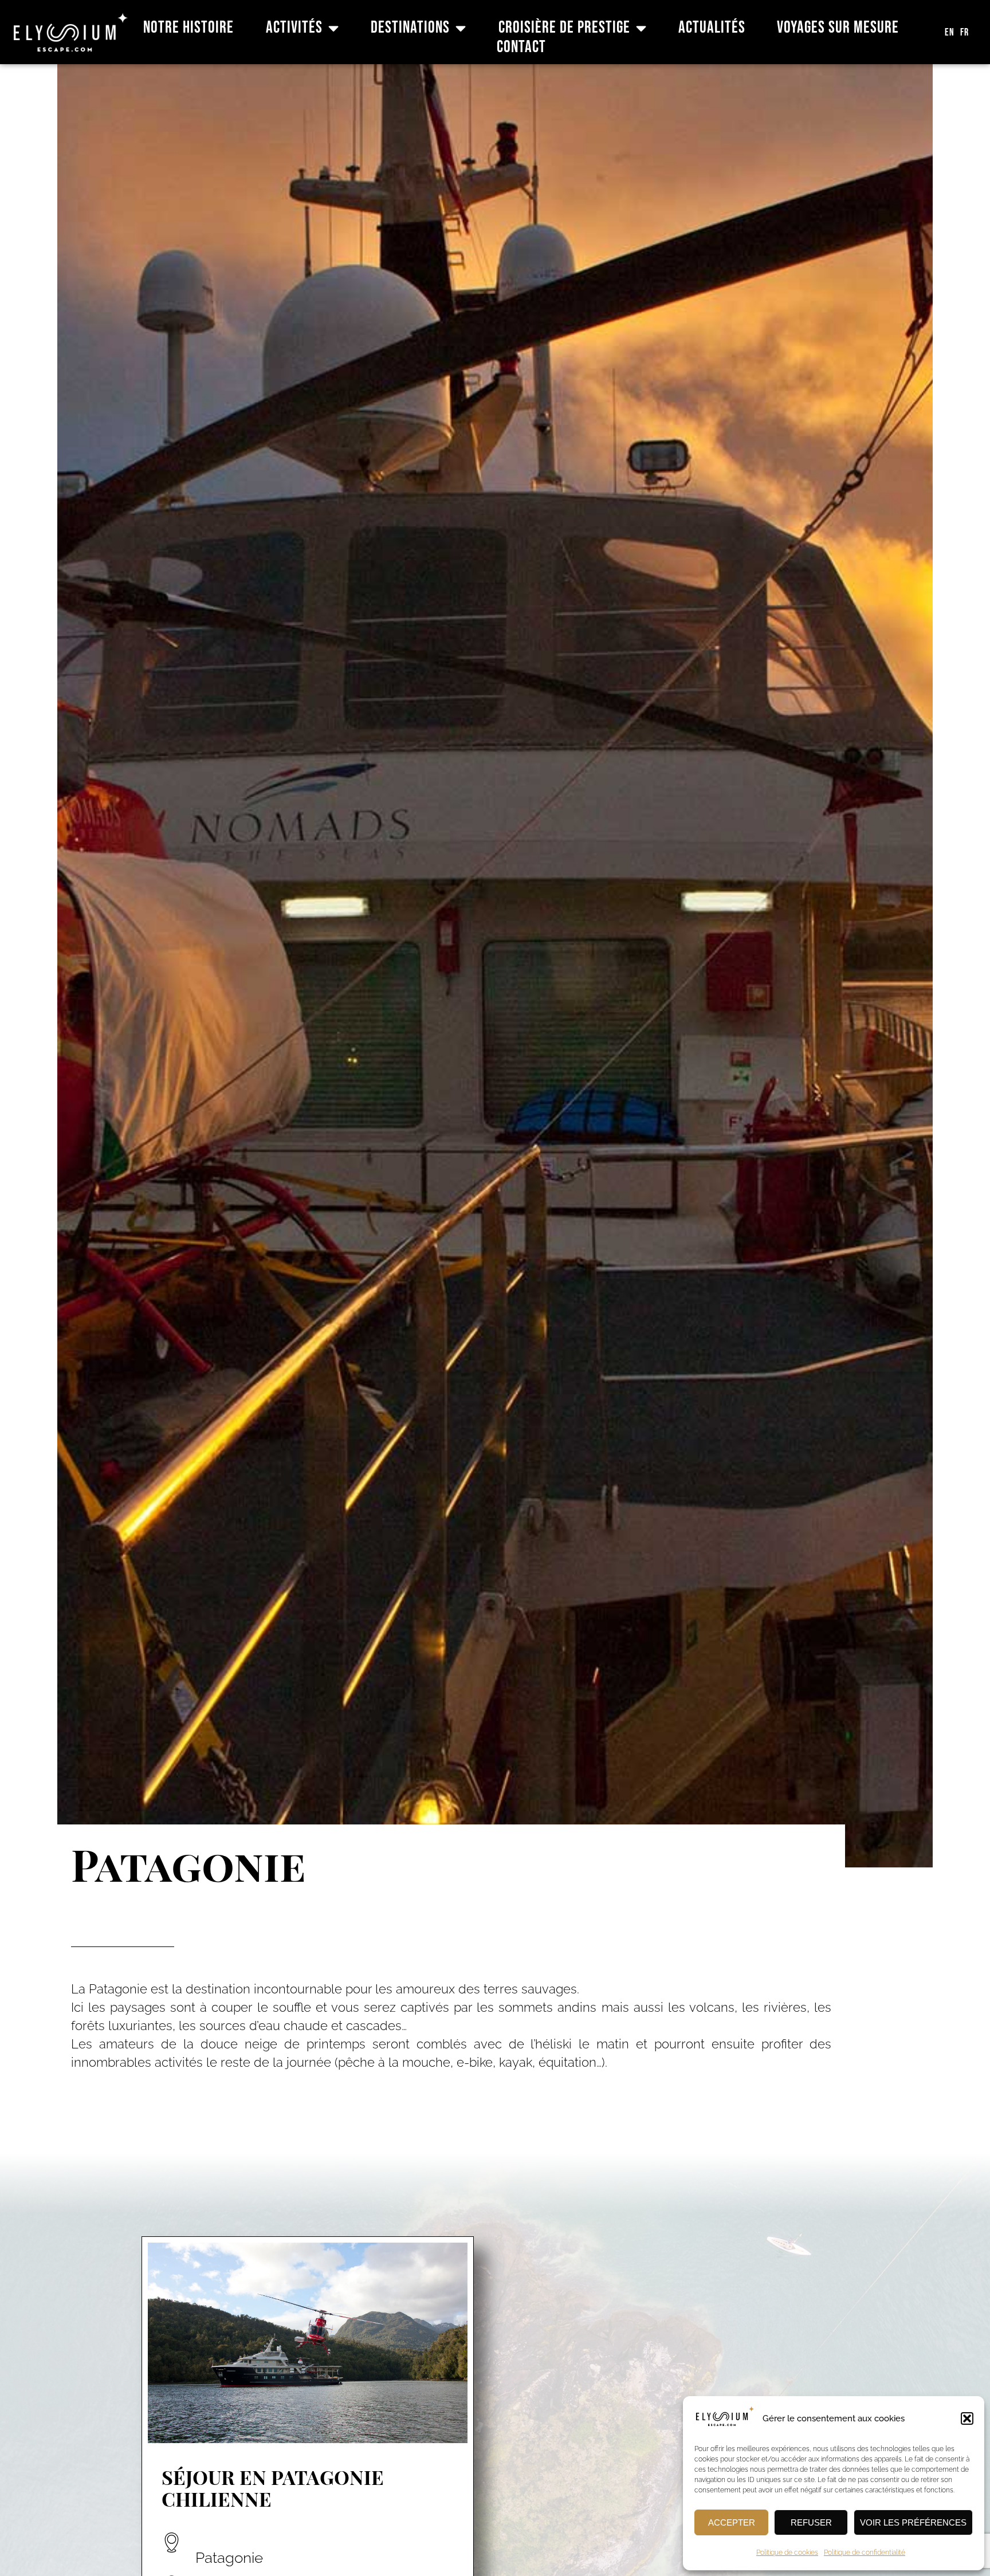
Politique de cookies (787, 2553)
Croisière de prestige (564, 28)
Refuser (811, 2522)
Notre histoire (188, 28)
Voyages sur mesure (838, 28)
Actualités (712, 28)
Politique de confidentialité (865, 2553)
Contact (521, 48)
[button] (967, 2418)
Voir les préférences (913, 2522)
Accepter (732, 2522)
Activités (294, 28)
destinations (410, 28)
